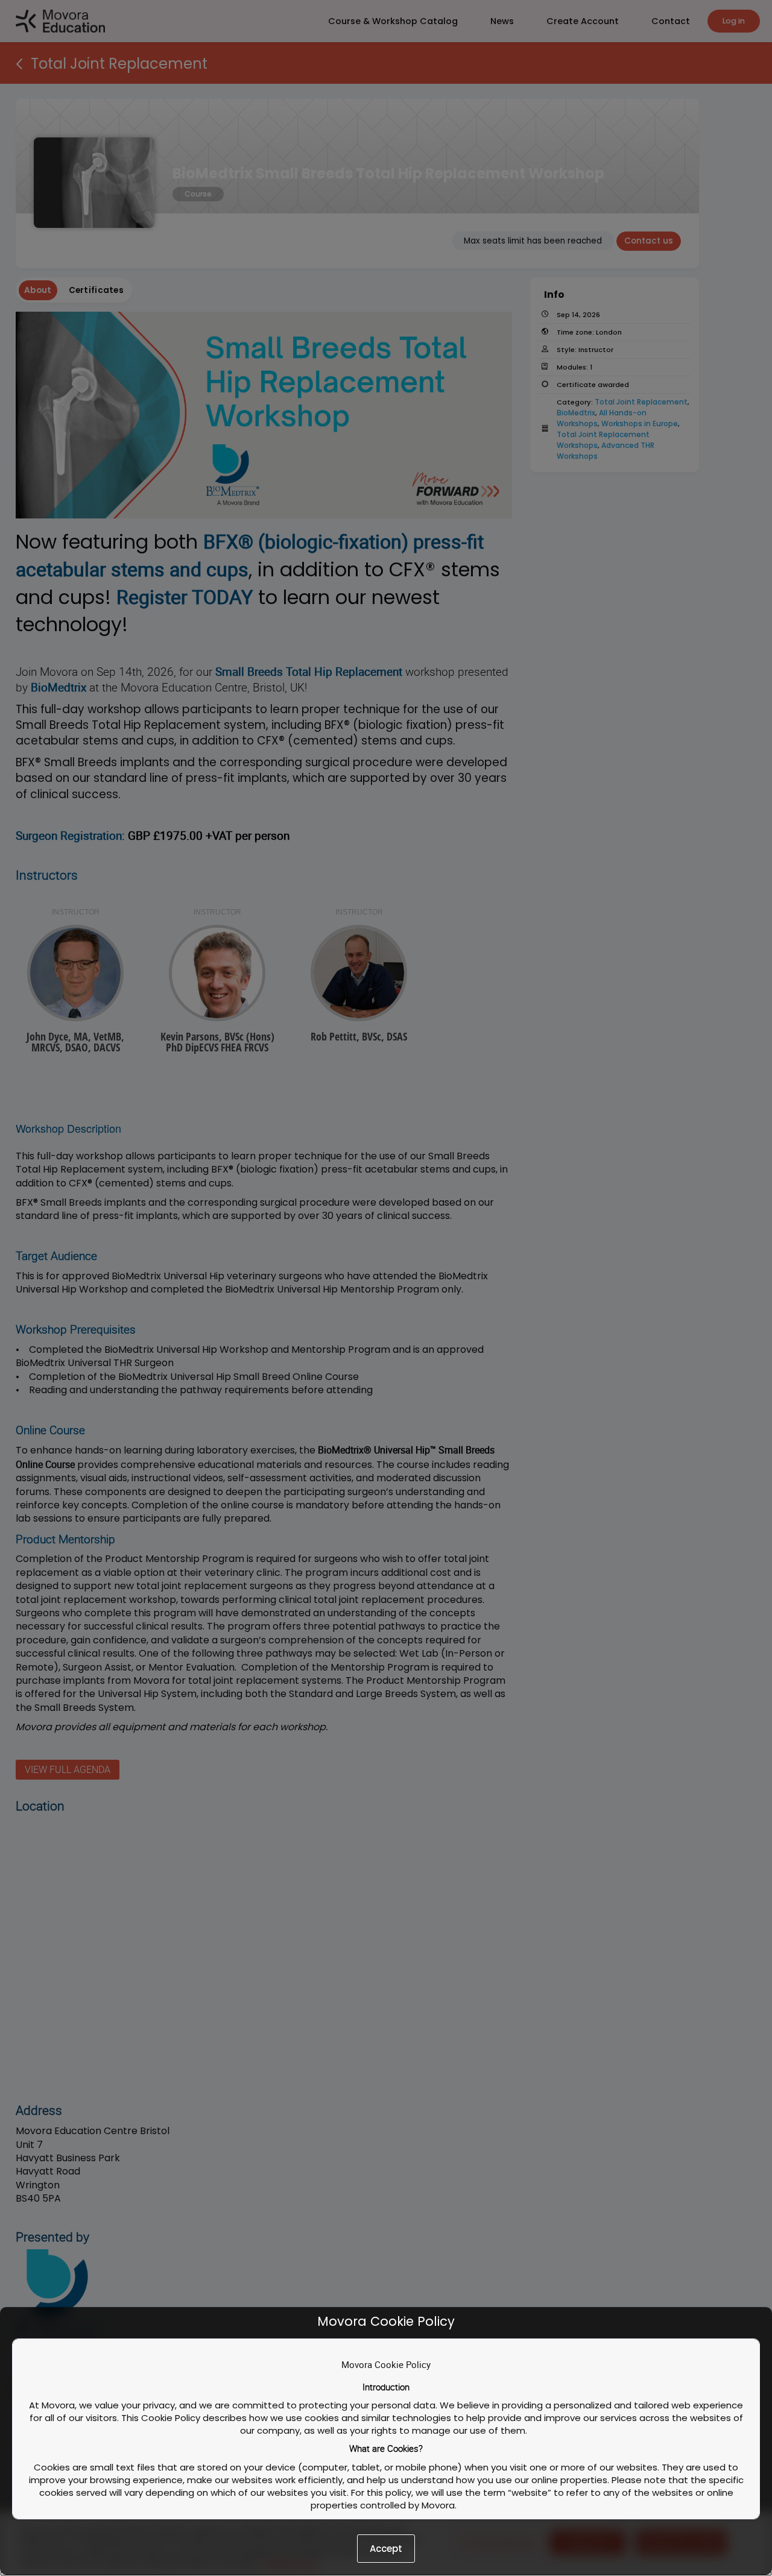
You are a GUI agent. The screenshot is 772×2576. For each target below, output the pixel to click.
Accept (386, 2549)
